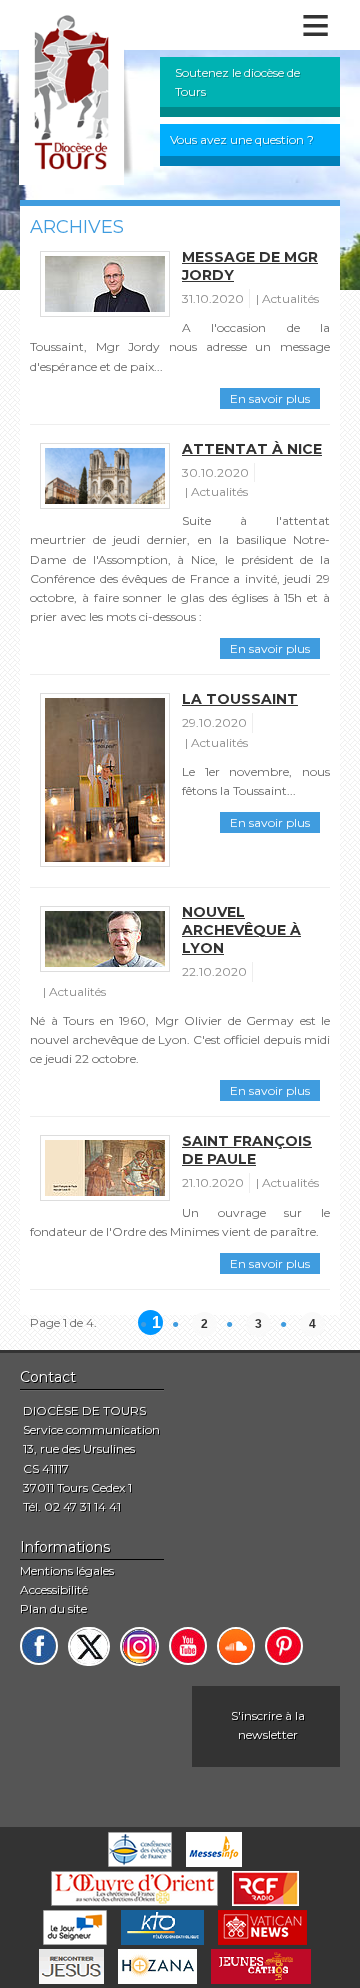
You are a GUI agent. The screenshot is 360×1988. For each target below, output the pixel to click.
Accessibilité (54, 1589)
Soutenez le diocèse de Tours (237, 82)
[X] (89, 1646)
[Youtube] (188, 1646)
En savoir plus (270, 398)
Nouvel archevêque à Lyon (241, 930)
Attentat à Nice (252, 449)
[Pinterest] (284, 1646)
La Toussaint (240, 699)
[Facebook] (39, 1646)
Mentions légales (67, 1570)
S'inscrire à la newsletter (268, 1725)
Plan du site (53, 1608)
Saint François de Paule (247, 1150)
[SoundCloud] (236, 1646)
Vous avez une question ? (242, 139)
